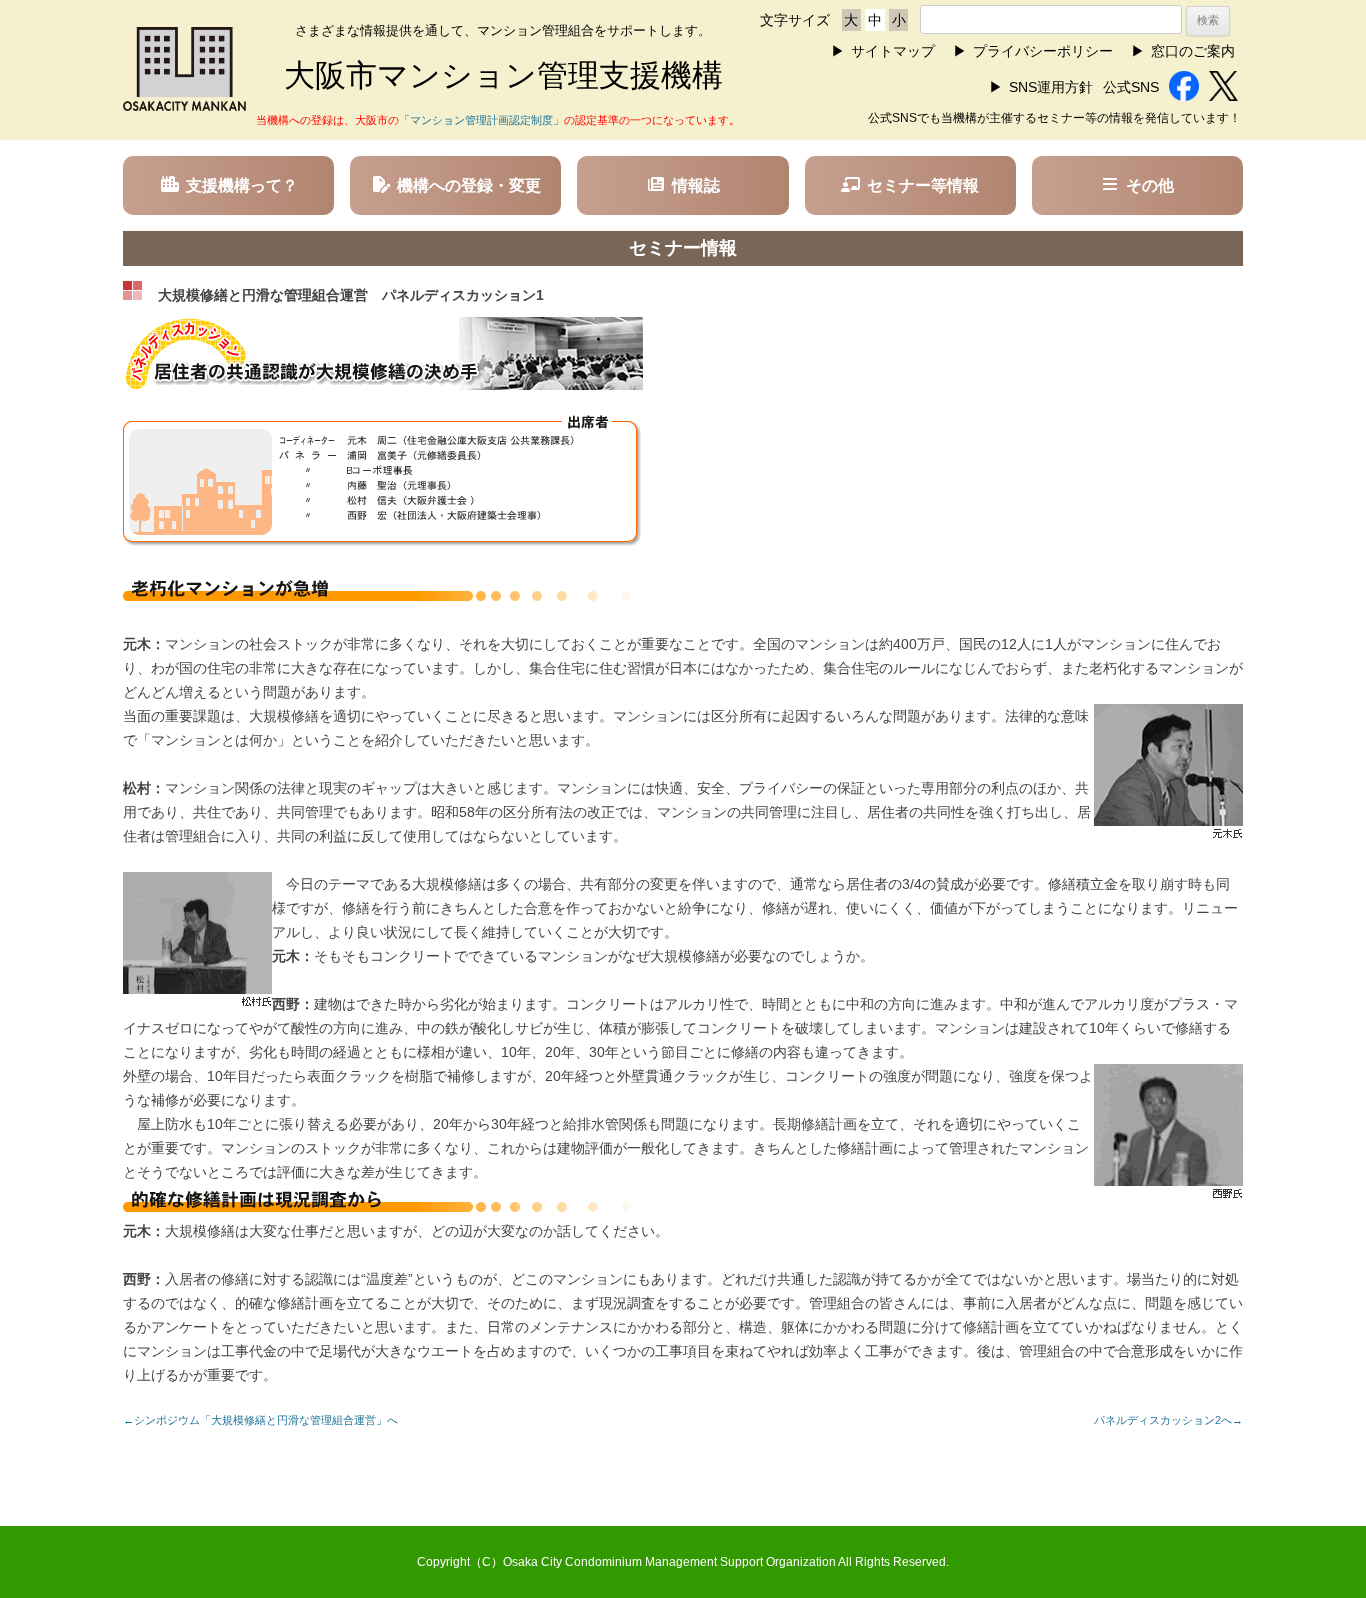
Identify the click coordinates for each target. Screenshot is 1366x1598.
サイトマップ (893, 51)
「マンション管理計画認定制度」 (481, 120)
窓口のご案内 (1193, 51)
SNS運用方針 (1051, 87)
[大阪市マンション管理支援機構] (184, 106)
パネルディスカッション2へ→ (1168, 1420)
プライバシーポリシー (1043, 51)
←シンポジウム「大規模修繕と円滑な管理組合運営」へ (260, 1420)
